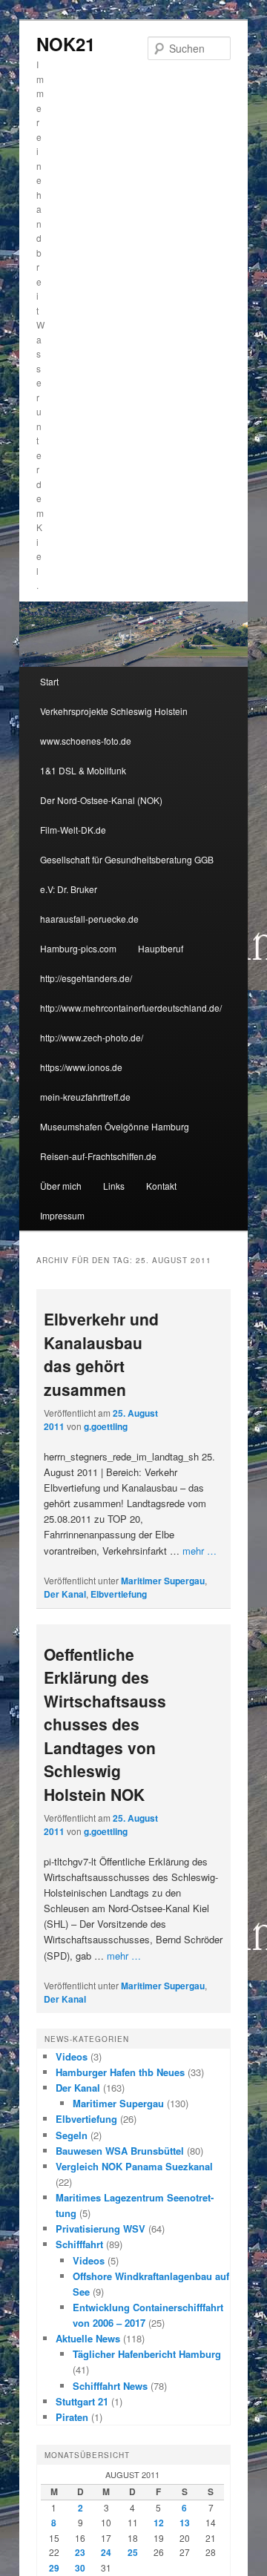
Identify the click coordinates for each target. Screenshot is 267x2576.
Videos (72, 2056)
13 (185, 2523)
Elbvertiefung (119, 1594)
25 (133, 2552)
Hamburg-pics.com (78, 948)
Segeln (72, 2135)
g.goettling (106, 1426)
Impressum (62, 1215)
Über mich (61, 1186)
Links (114, 1186)
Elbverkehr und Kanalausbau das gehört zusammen (101, 1354)
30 (80, 2568)
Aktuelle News (88, 2338)
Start (49, 681)
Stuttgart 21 (82, 2401)
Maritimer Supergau (163, 1581)
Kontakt (161, 1186)
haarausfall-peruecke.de (89, 919)
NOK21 (66, 44)
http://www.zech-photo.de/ (92, 1037)
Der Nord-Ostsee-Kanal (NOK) (101, 800)
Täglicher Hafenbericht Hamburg (147, 2354)
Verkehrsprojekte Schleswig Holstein (114, 711)
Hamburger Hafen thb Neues (120, 2072)
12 (159, 2523)
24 (106, 2552)
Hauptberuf (161, 948)
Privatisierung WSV (100, 2229)
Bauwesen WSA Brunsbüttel (120, 2151)
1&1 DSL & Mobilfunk (83, 770)
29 (54, 2568)
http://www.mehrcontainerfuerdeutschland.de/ (131, 1008)
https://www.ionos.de (81, 1067)
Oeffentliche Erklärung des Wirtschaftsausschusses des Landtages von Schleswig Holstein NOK (105, 1724)
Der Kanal (65, 1594)
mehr (200, 1551)
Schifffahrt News (110, 2386)
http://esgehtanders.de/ (86, 978)
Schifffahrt (79, 2244)
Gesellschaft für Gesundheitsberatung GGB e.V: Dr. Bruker (127, 874)
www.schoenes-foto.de (86, 741)
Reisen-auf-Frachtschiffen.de (98, 1156)
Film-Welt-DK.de (73, 830)
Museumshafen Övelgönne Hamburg (115, 1126)
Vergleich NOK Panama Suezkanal (134, 2166)
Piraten (72, 2417)
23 (80, 2552)
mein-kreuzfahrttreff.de (85, 1097)
